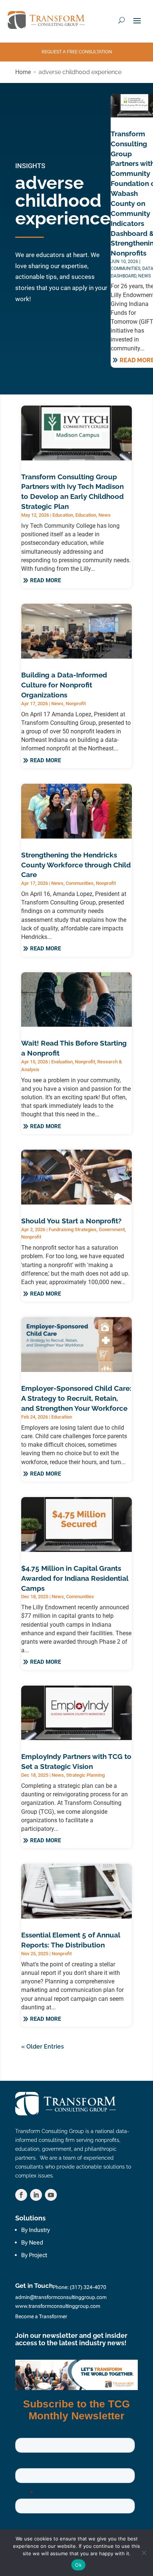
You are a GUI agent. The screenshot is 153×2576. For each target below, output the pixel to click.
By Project (34, 2255)
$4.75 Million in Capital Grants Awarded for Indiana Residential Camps (75, 1578)
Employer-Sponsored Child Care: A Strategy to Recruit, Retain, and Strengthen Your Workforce (76, 1398)
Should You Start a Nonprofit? (71, 1221)
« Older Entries (43, 2047)
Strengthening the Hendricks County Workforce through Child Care (76, 865)
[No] (144, 2553)
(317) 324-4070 (88, 2287)
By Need (32, 2242)
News (144, 276)
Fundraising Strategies (73, 1229)
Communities (126, 269)
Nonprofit (76, 704)
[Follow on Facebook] (21, 2195)
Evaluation (62, 1062)
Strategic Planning (85, 1775)
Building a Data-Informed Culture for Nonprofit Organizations (64, 685)
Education (63, 515)
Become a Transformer (41, 2316)
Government (112, 1229)
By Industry (35, 2230)
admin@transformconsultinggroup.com (61, 2297)
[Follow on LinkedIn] (36, 2195)
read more (45, 580)
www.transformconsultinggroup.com (58, 2306)
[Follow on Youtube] (51, 2195)
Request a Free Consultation (77, 52)
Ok (78, 2565)
